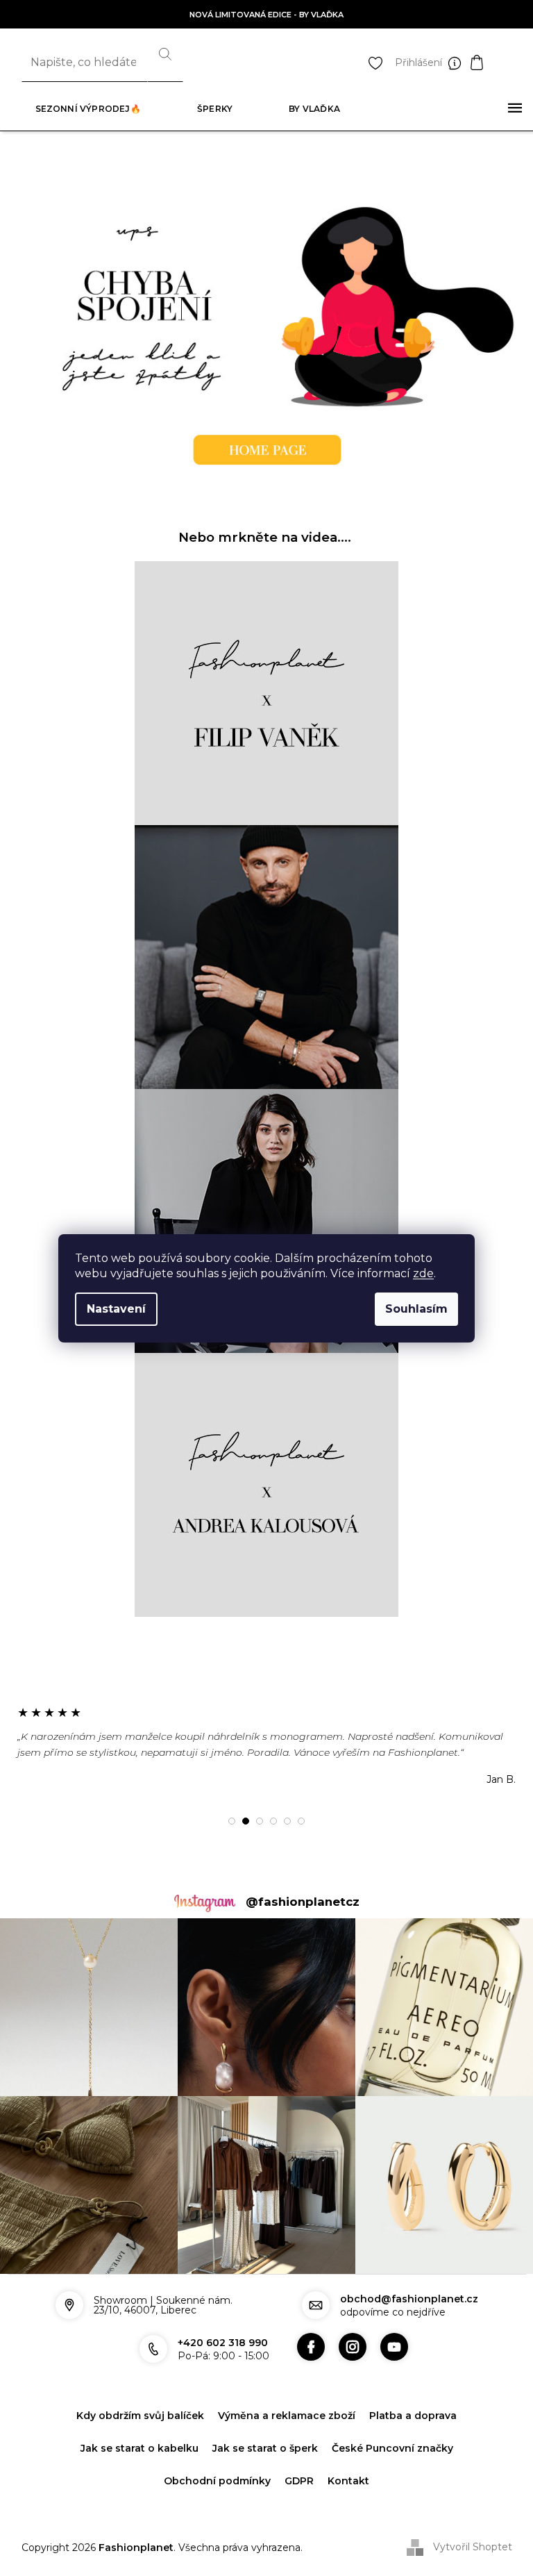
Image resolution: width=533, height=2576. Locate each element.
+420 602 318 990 (223, 2343)
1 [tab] (232, 1821)
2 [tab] (246, 1821)
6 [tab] (301, 1821)
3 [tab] (260, 1821)
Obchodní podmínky (217, 2481)
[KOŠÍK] (491, 63)
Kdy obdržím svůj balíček (140, 2416)
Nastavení (116, 1309)
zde (423, 1273)
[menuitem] (88, 109)
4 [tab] (273, 1821)
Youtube (394, 2347)
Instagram (353, 2347)
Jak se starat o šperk (265, 2448)
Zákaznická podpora (458, 63)
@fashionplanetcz (303, 1902)
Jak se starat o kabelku (139, 2448)
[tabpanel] (266, 1745)
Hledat (165, 63)
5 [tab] (287, 1821)
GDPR (299, 2481)
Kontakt (348, 2481)
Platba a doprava (413, 2416)
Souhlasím (416, 1309)
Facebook (311, 2347)
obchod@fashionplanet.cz (409, 2299)
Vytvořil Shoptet (473, 2547)
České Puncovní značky (392, 2448)
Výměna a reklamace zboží (287, 2416)
